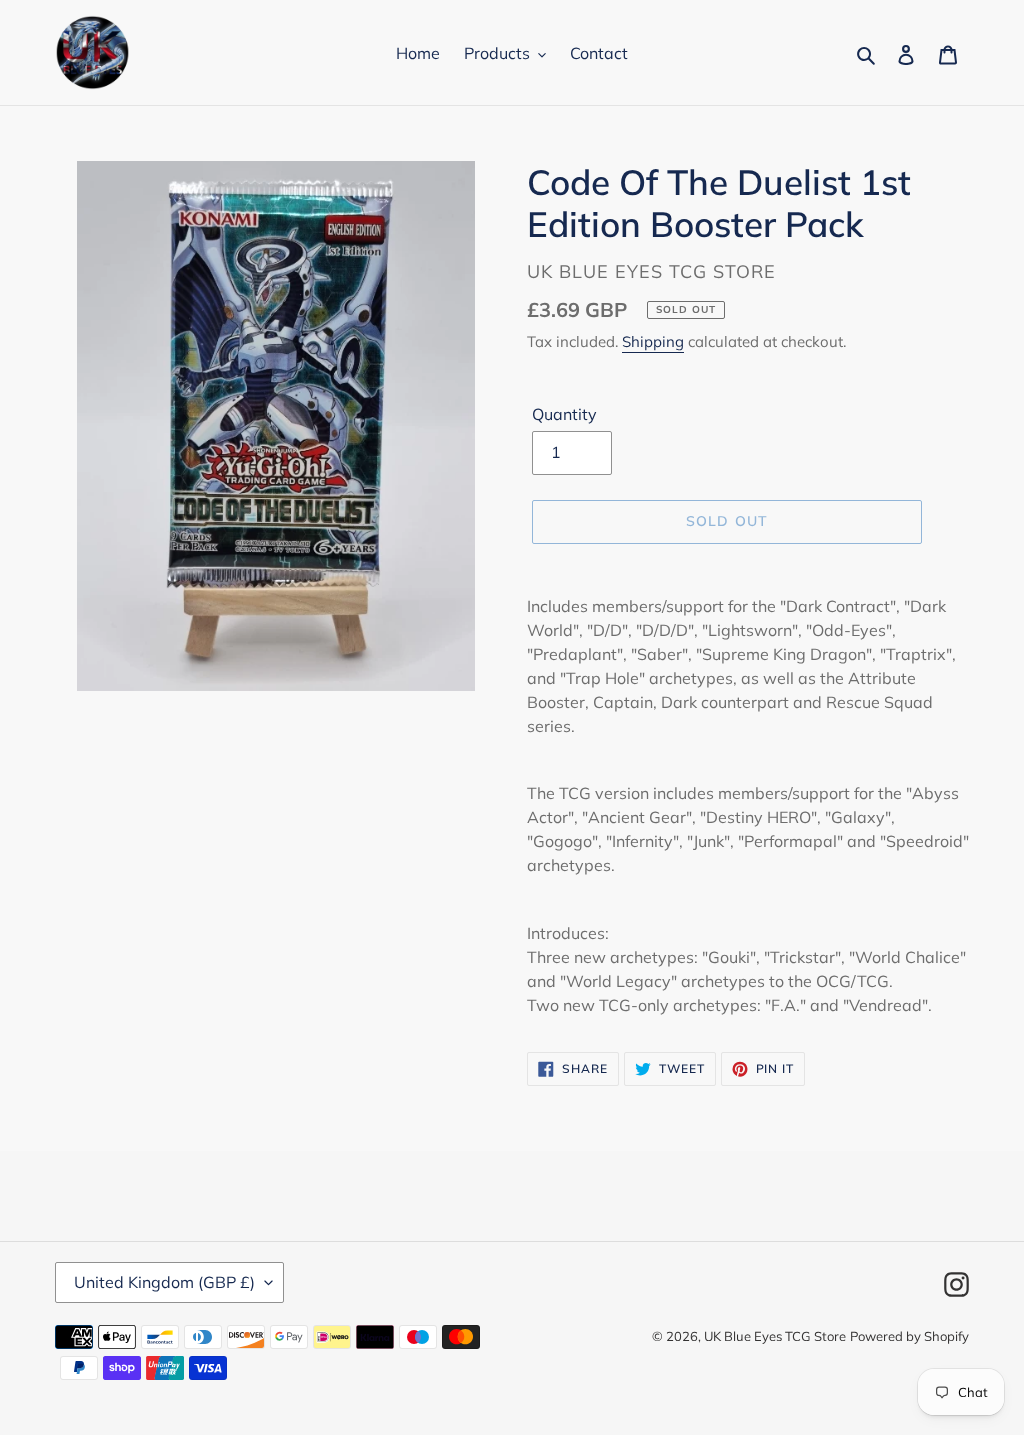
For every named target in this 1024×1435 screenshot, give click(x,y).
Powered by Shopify (909, 1336)
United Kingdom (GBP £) (164, 1282)
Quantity (564, 414)
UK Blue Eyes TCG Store (775, 1336)
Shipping (653, 341)
